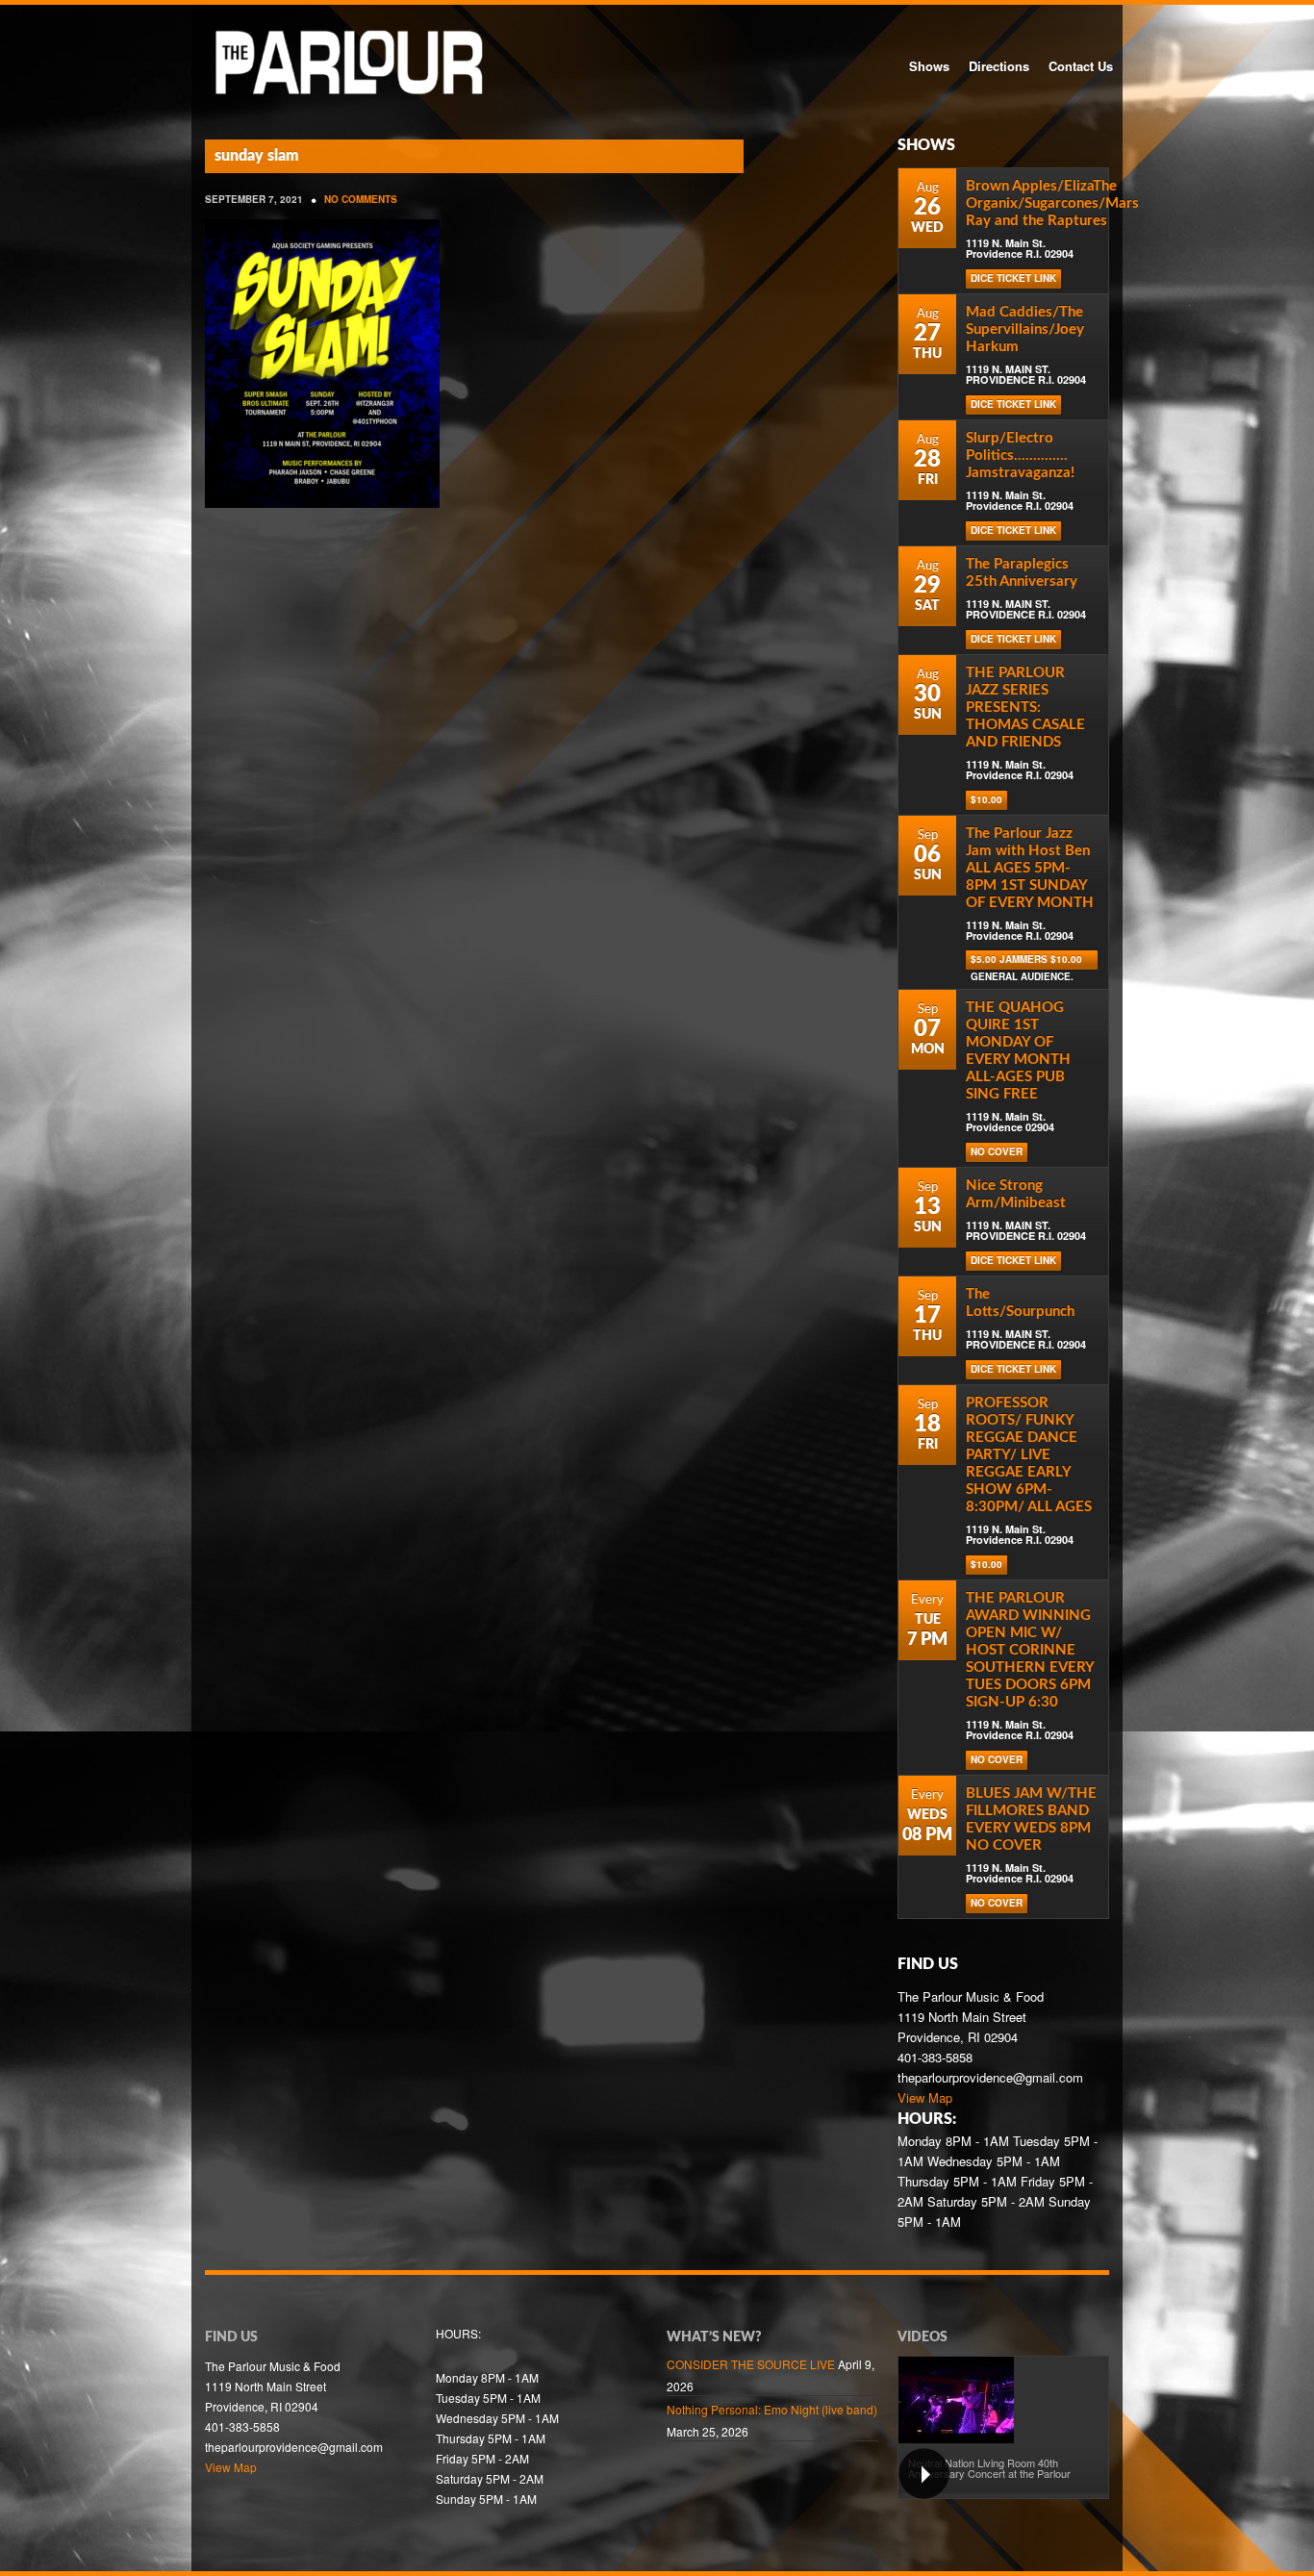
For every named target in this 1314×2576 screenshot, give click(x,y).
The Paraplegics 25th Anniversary (1022, 573)
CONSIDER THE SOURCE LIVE (751, 2364)
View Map (925, 2097)
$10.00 (986, 799)
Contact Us (1081, 66)
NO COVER (997, 1151)
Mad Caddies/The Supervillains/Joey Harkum (1025, 329)
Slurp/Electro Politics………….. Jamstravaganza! (1020, 455)
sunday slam (257, 156)
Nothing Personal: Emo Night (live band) (772, 2409)
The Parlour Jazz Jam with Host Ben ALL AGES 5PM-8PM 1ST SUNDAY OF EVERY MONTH (1030, 868)
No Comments (361, 199)
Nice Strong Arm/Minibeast (1016, 1194)
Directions (999, 66)
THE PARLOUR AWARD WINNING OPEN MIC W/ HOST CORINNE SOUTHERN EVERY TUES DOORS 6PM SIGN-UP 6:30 (1030, 1650)
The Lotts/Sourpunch (1020, 1303)
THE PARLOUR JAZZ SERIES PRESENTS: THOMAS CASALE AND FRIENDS (1025, 707)
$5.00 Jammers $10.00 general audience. (1026, 961)
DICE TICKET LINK (1013, 278)
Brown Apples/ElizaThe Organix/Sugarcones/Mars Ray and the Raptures (1052, 203)
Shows (929, 66)
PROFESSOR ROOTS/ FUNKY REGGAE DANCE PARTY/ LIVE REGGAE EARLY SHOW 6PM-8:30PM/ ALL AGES (1029, 1455)
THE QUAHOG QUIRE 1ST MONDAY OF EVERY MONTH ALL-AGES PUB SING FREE (1018, 1051)
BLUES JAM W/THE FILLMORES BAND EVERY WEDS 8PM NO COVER (1031, 1819)
